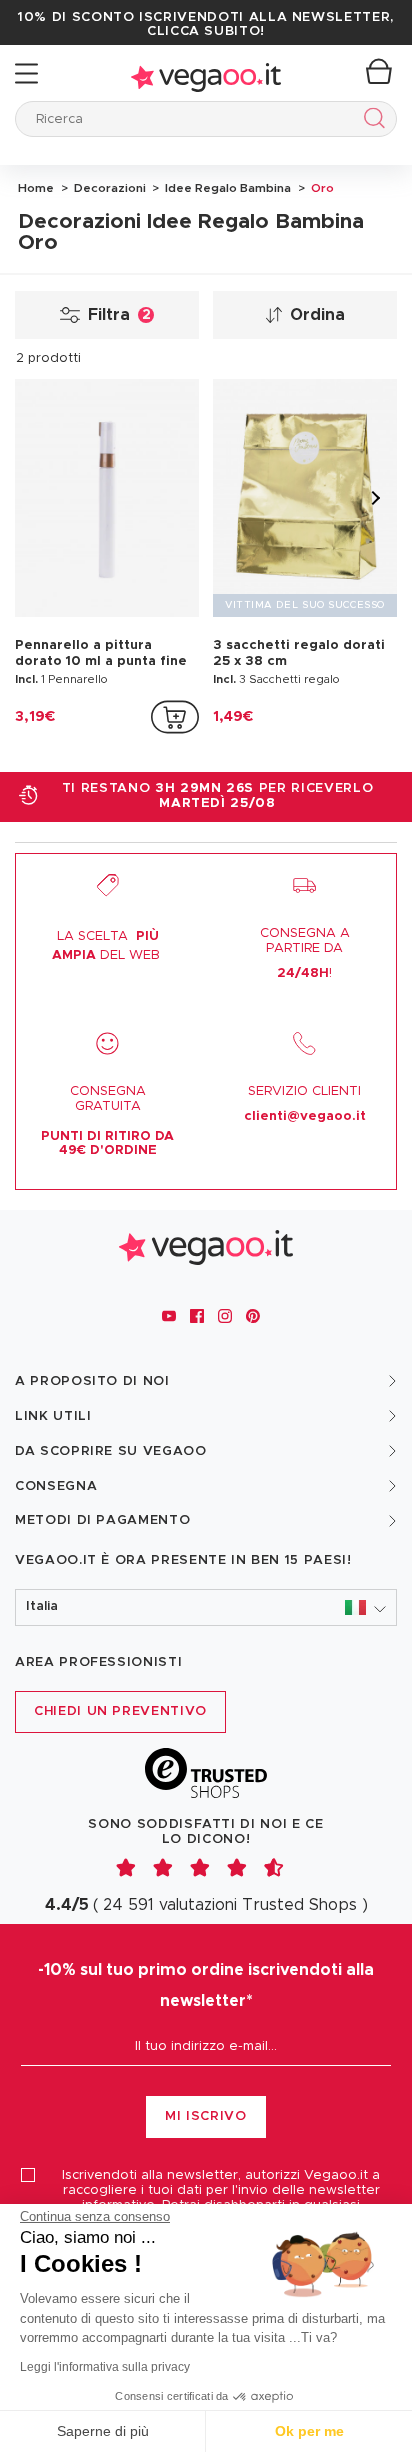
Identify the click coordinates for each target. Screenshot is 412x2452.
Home (36, 188)
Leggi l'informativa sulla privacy (105, 2367)
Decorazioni (108, 188)
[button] (206, 1607)
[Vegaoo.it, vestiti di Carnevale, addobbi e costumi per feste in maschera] (206, 73)
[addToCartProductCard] (175, 717)
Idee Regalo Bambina (226, 188)
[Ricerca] (370, 121)
